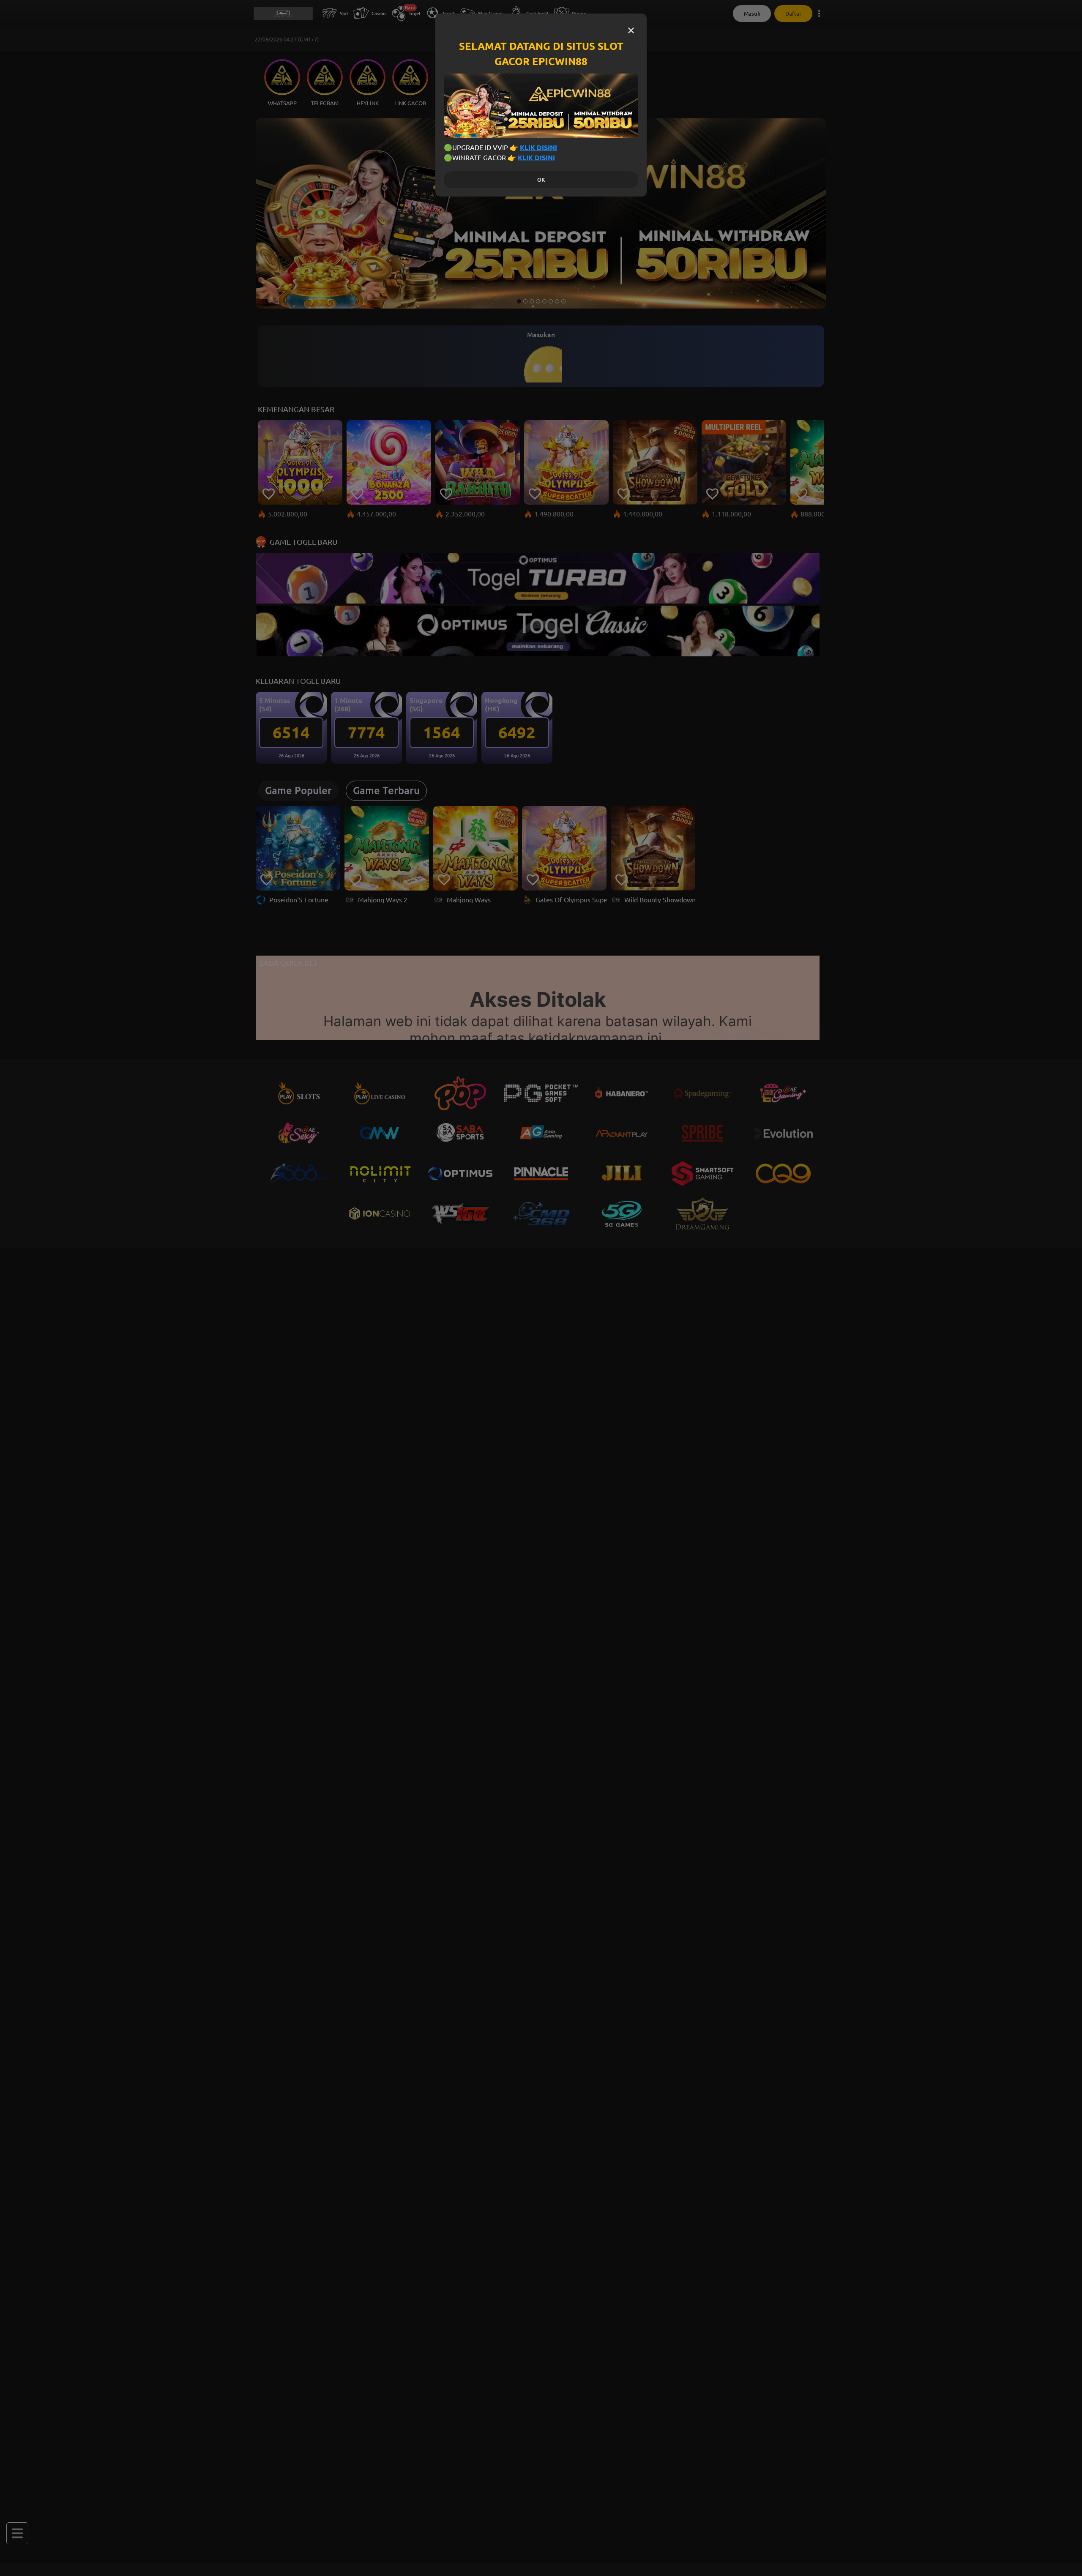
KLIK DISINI (538, 148)
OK (541, 180)
